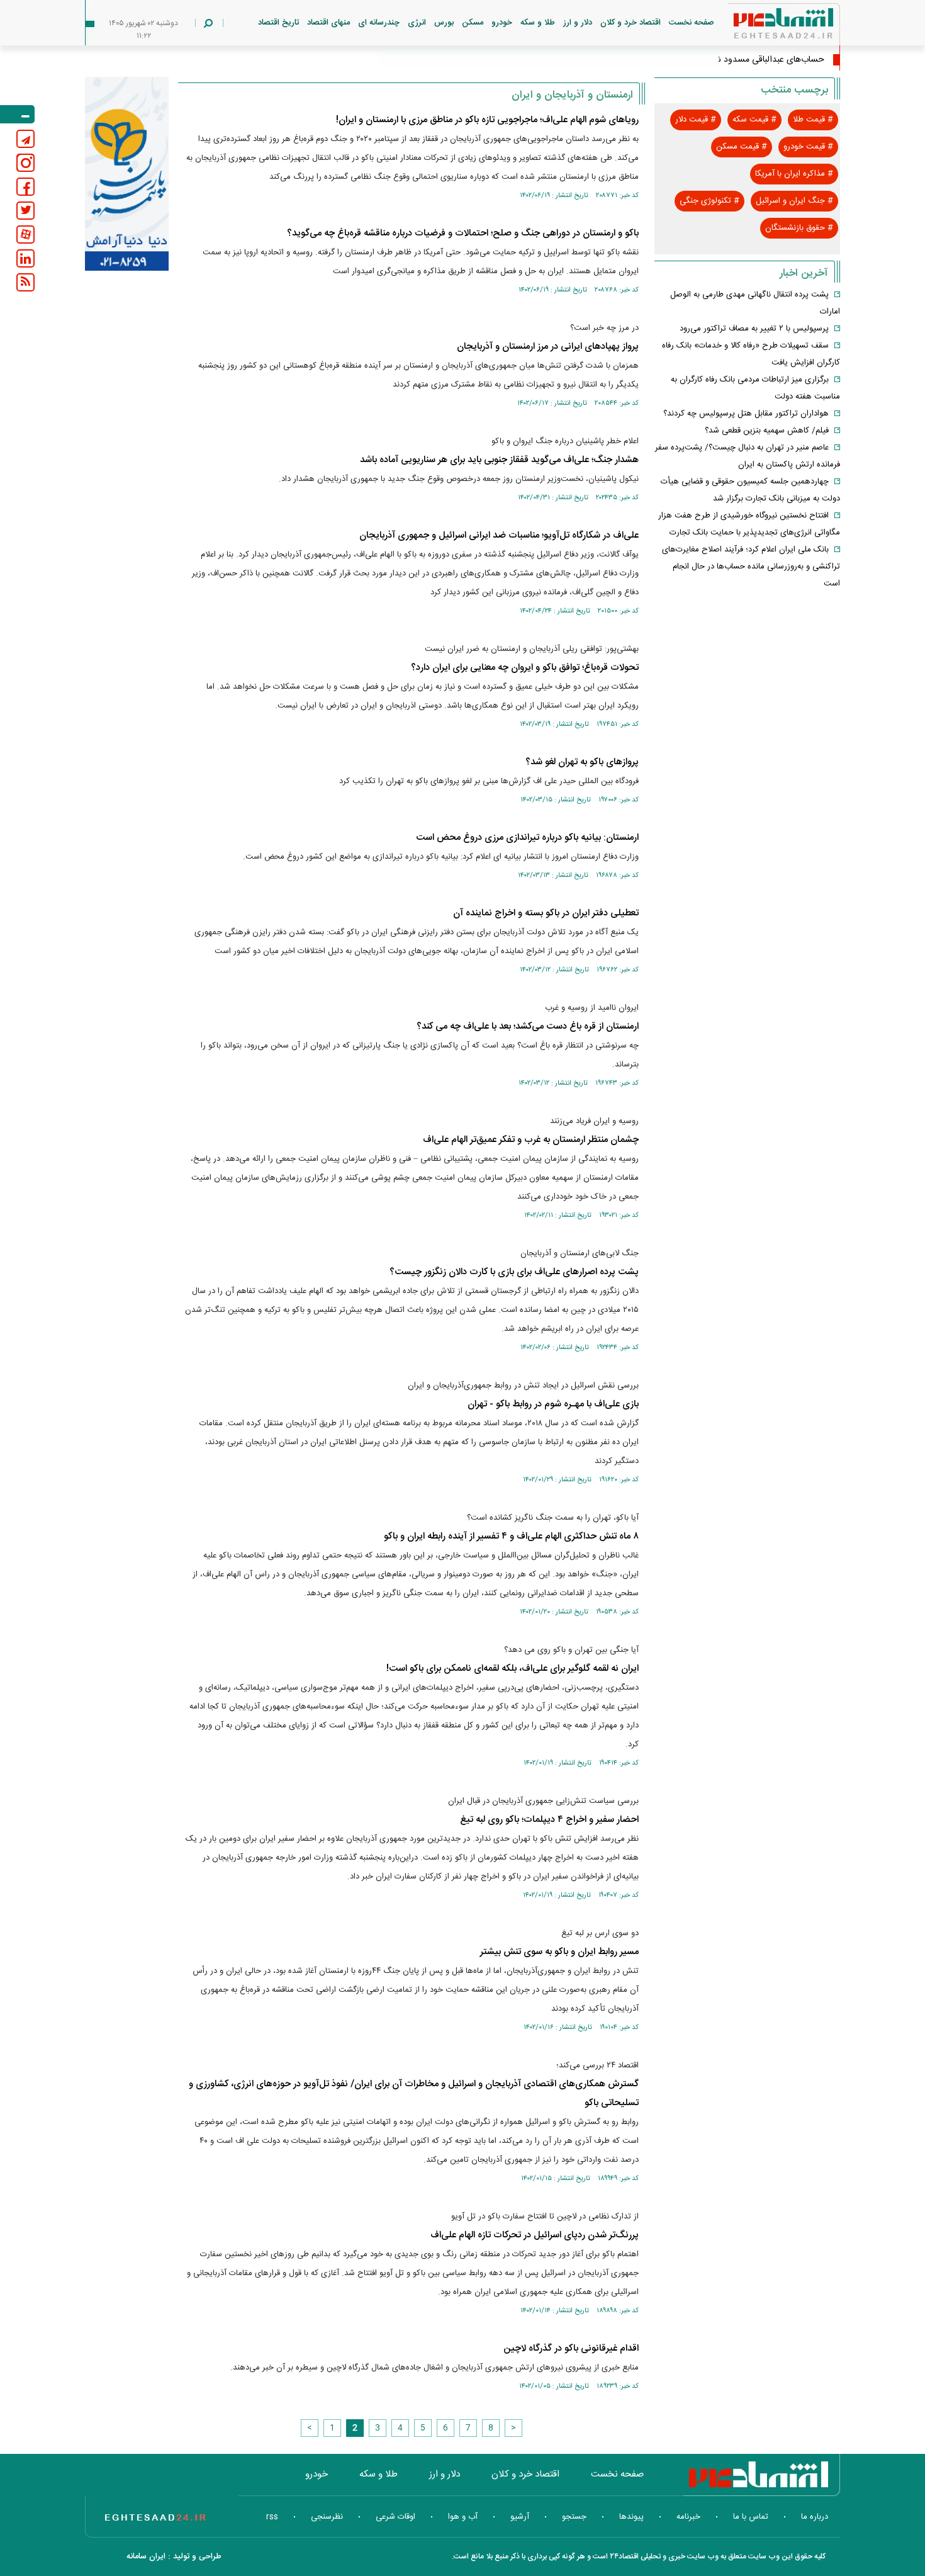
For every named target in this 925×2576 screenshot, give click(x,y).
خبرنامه (688, 2517)
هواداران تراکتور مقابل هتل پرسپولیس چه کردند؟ (746, 414)
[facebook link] (25, 187)
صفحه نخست (692, 23)
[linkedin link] (25, 258)
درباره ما (815, 2517)
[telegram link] (25, 139)
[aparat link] (25, 234)
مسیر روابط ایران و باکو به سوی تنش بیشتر (559, 1952)
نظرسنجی (327, 2517)
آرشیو (520, 2517)
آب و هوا (463, 2517)
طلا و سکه (538, 23)
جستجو (574, 2517)
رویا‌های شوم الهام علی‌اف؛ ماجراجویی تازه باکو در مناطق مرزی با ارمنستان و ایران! (487, 120)
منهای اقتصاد (328, 23)
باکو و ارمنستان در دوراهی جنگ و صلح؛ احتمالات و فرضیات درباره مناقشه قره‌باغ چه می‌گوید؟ (463, 233)
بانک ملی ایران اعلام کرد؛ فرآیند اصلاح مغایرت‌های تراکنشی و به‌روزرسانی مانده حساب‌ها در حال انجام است (751, 567)
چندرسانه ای (379, 23)
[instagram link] (25, 163)
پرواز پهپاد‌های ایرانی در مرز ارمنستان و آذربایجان (548, 347)
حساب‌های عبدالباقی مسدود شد (767, 60)
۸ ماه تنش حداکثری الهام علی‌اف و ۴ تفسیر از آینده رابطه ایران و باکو (511, 1536)
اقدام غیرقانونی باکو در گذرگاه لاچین (571, 2348)
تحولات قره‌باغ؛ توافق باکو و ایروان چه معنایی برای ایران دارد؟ (525, 668)
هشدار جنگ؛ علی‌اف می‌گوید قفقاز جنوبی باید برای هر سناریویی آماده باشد (499, 460)
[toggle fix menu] (17, 114)
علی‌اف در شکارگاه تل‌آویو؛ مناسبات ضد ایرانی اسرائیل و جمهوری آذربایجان (499, 535)
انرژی (417, 23)
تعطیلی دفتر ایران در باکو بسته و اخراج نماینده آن (546, 913)
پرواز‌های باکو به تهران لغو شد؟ (582, 762)
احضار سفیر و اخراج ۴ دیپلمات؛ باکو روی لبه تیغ (549, 1820)
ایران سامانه (146, 2556)
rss (272, 2517)
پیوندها (631, 2517)
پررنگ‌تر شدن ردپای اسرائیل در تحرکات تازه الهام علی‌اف (535, 2235)
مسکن (473, 23)
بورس (444, 23)
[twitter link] (25, 211)
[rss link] (25, 282)
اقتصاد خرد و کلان (631, 23)
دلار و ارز (578, 23)
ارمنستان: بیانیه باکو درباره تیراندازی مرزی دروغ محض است (527, 838)
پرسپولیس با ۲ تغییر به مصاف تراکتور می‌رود (754, 329)
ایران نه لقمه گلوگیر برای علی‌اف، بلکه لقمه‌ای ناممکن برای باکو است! (513, 1669)
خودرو (502, 23)
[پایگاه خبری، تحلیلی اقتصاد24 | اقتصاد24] (763, 26)
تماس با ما (751, 2517)
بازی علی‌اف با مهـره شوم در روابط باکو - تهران (553, 1404)
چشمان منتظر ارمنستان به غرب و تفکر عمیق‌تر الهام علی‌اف (531, 1140)
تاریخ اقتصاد (278, 23)
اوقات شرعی (395, 2517)
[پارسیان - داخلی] (127, 174)
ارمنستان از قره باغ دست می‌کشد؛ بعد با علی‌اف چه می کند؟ (528, 1026)
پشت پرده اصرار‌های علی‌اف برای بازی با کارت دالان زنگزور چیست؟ (514, 1272)
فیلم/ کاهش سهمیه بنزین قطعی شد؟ (767, 431)
